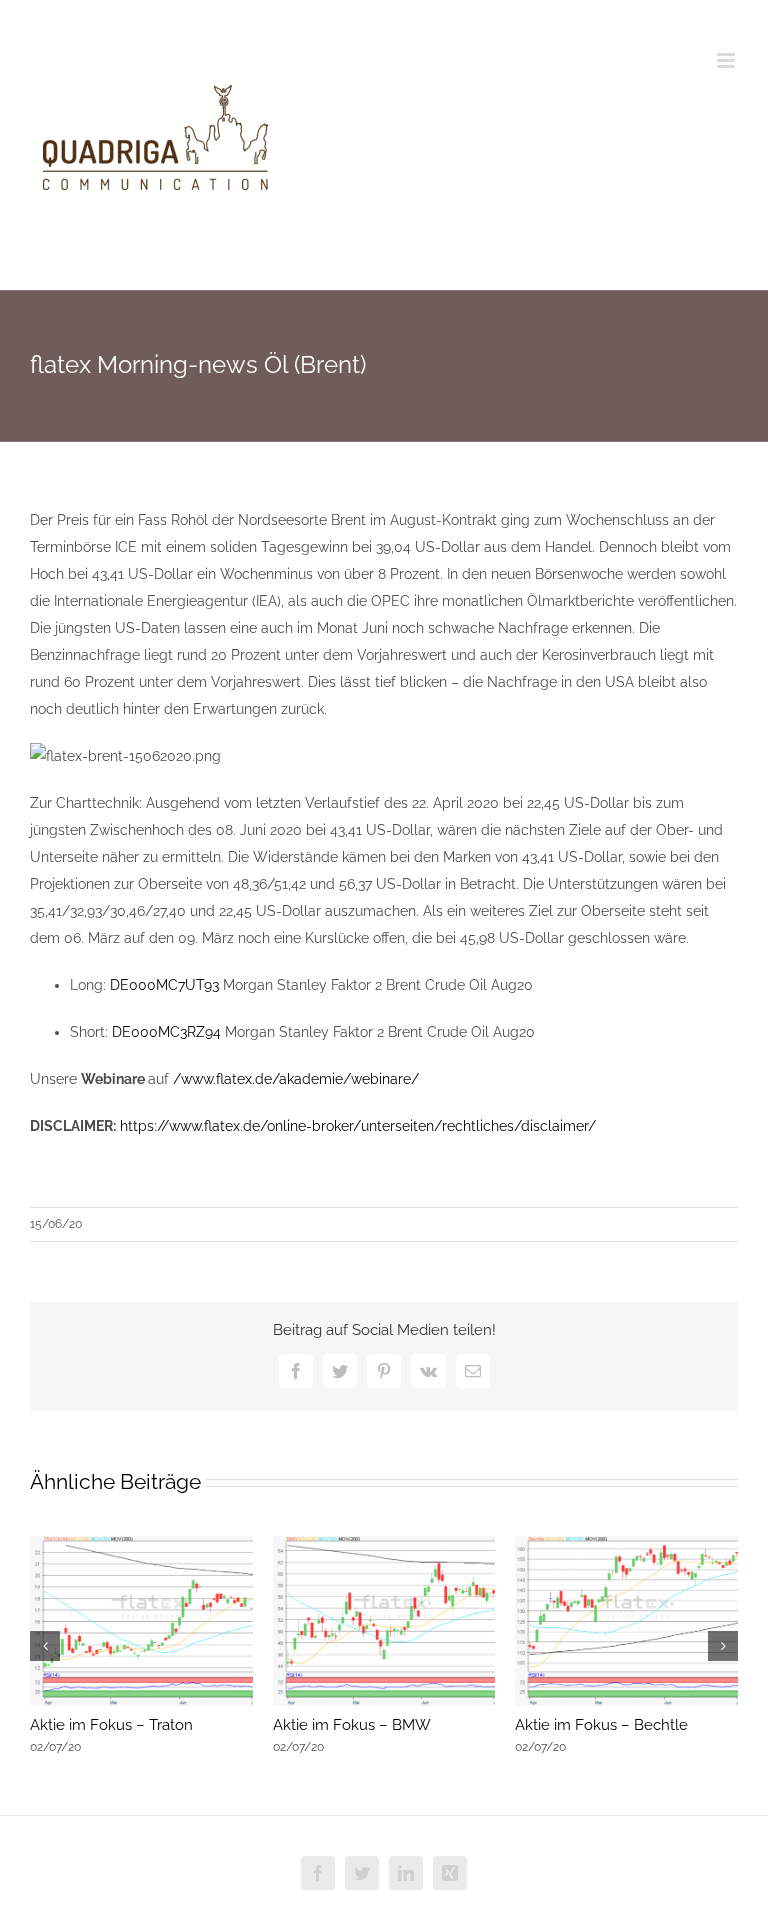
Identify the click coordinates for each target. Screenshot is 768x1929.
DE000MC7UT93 (164, 985)
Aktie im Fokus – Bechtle (601, 1725)
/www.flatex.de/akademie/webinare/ (296, 1079)
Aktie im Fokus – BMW (352, 1725)
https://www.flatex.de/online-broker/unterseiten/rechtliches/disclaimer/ (358, 1126)
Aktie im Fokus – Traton (111, 1725)
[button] (45, 1646)
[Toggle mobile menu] (727, 60)
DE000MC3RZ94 (166, 1032)
